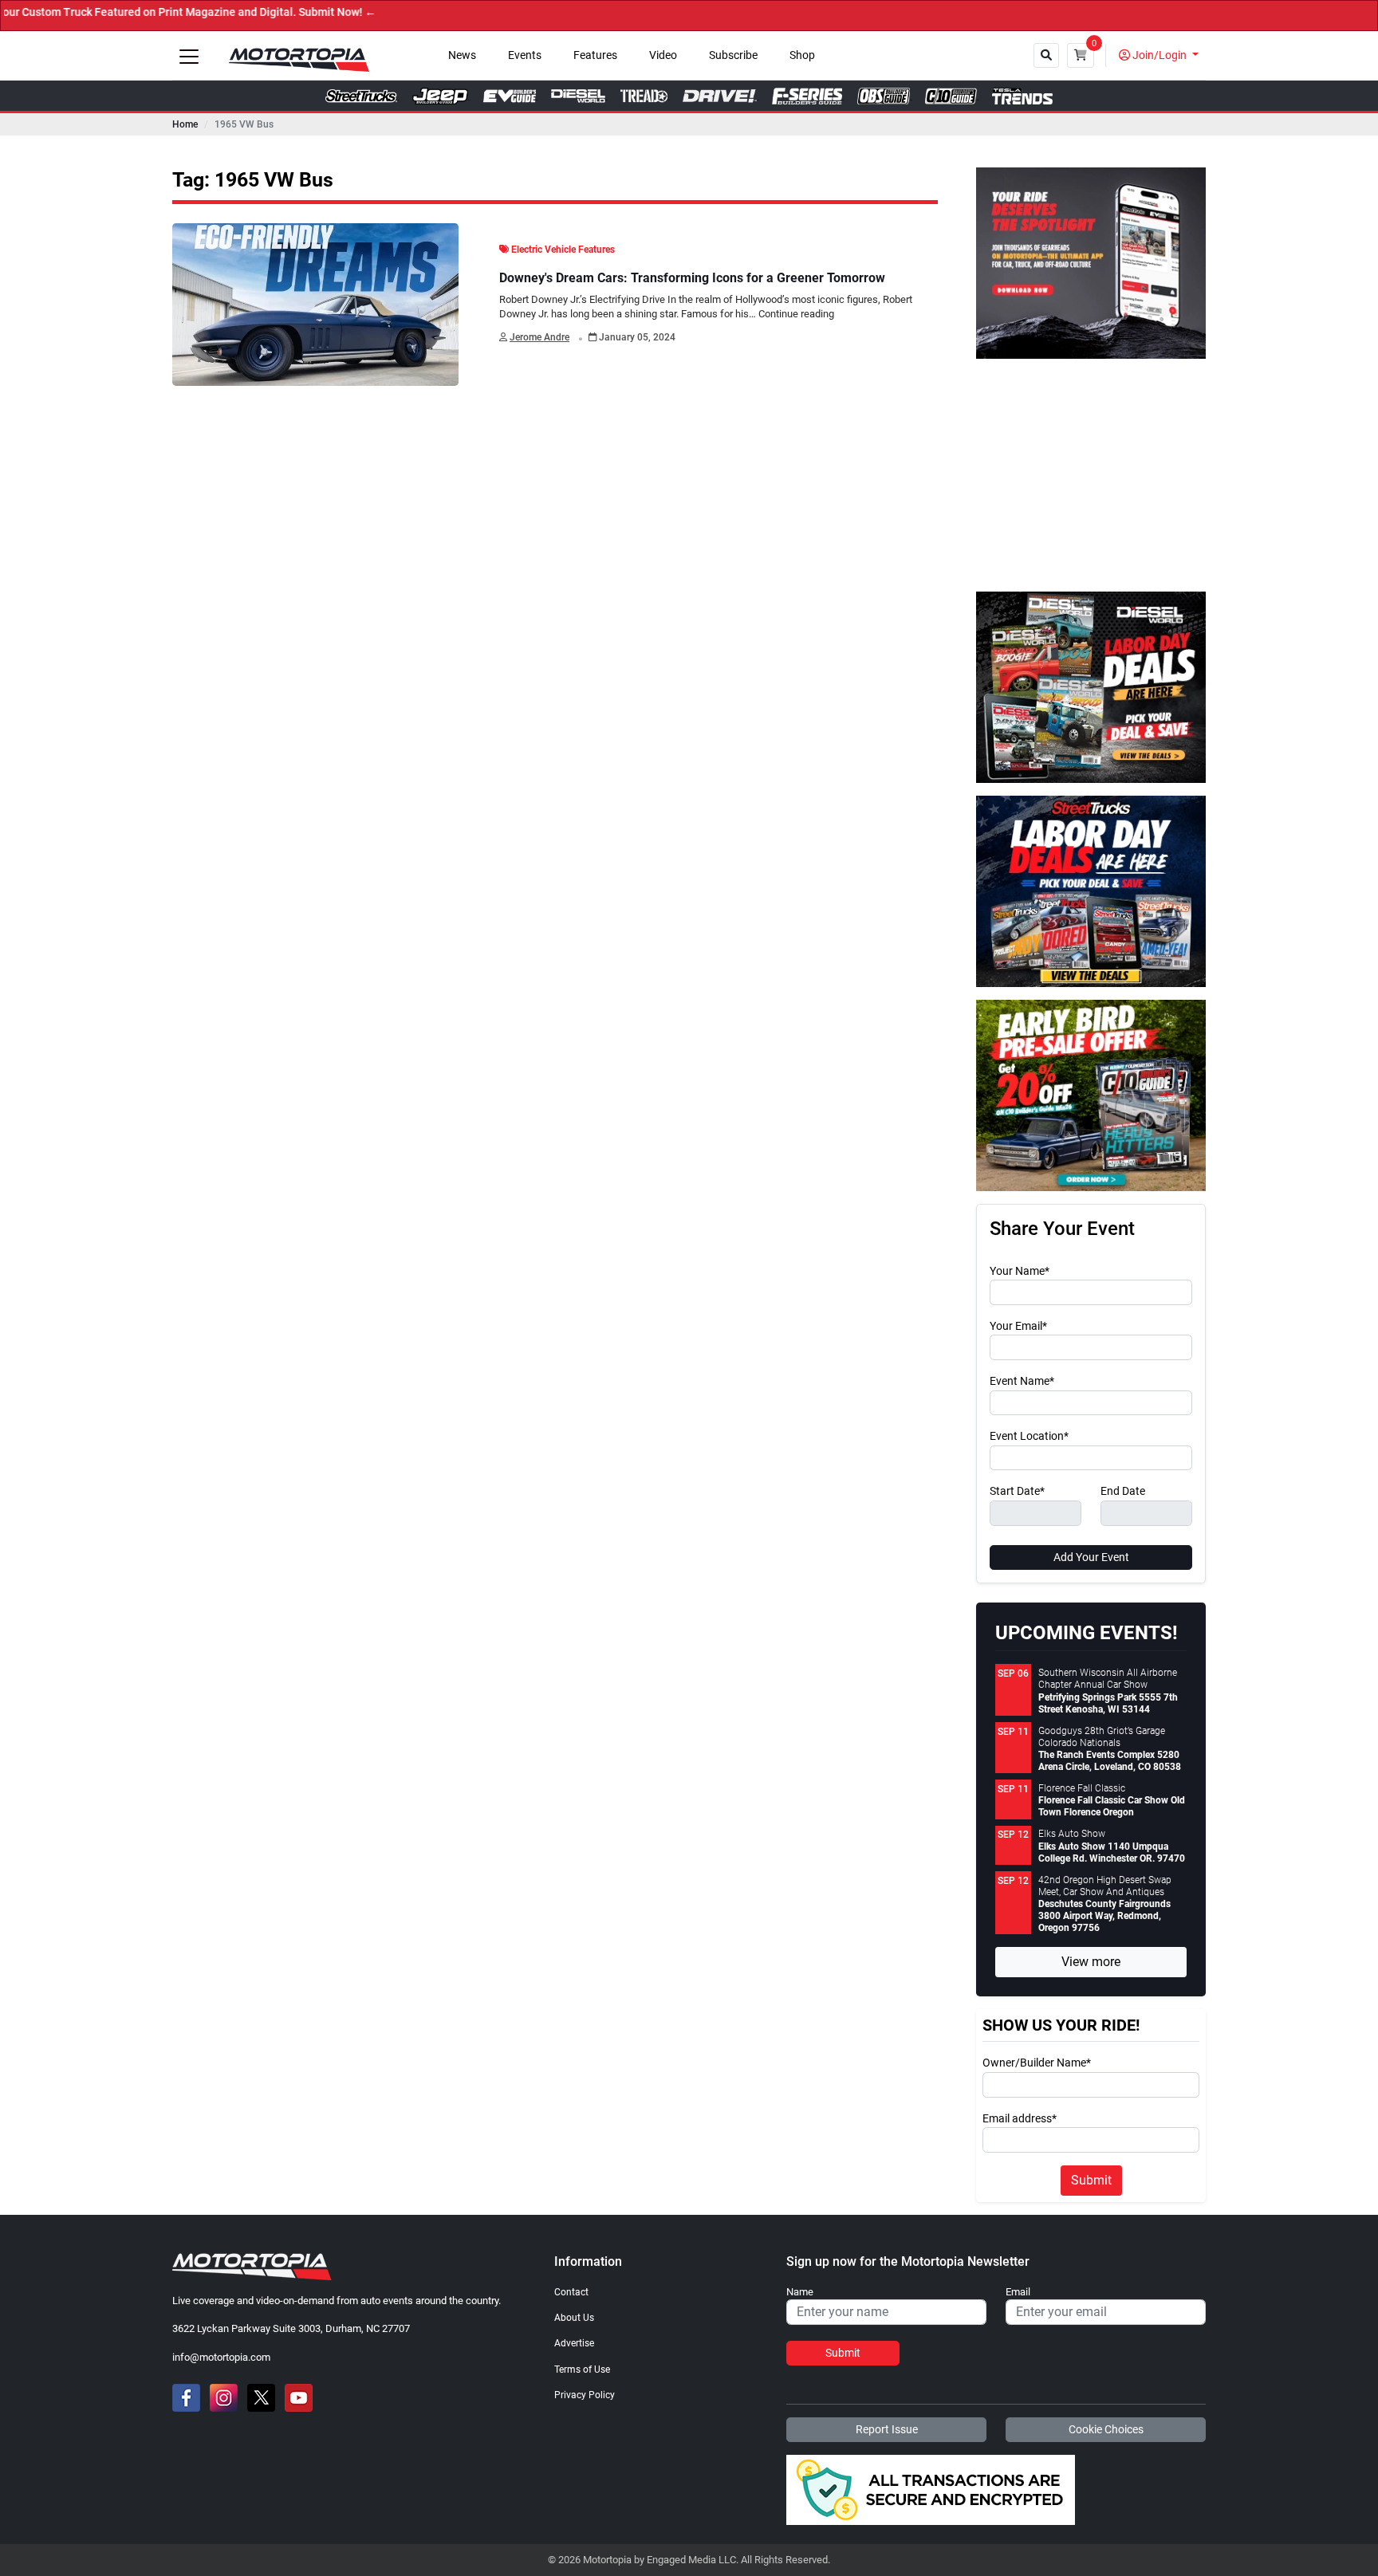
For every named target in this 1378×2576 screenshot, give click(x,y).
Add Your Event (1091, 1557)
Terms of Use (582, 2370)
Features (595, 55)
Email (1018, 2292)
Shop (802, 55)
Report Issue (887, 2429)
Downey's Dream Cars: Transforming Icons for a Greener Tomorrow (692, 278)
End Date (1123, 1492)
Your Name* (1020, 1272)
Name (800, 2292)
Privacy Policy (585, 2395)
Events (525, 55)
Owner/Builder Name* (1037, 2063)
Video (663, 55)
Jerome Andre (539, 337)
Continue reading (796, 314)
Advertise (574, 2343)
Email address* (1020, 2119)
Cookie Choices (1106, 2429)
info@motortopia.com (221, 2357)
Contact (571, 2292)
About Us (574, 2318)
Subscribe (733, 55)
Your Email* (1018, 1327)
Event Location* (1029, 1437)
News (462, 55)
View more (1091, 1962)
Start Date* (1017, 1492)
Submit (1091, 2180)
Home (185, 124)
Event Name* (1022, 1382)
